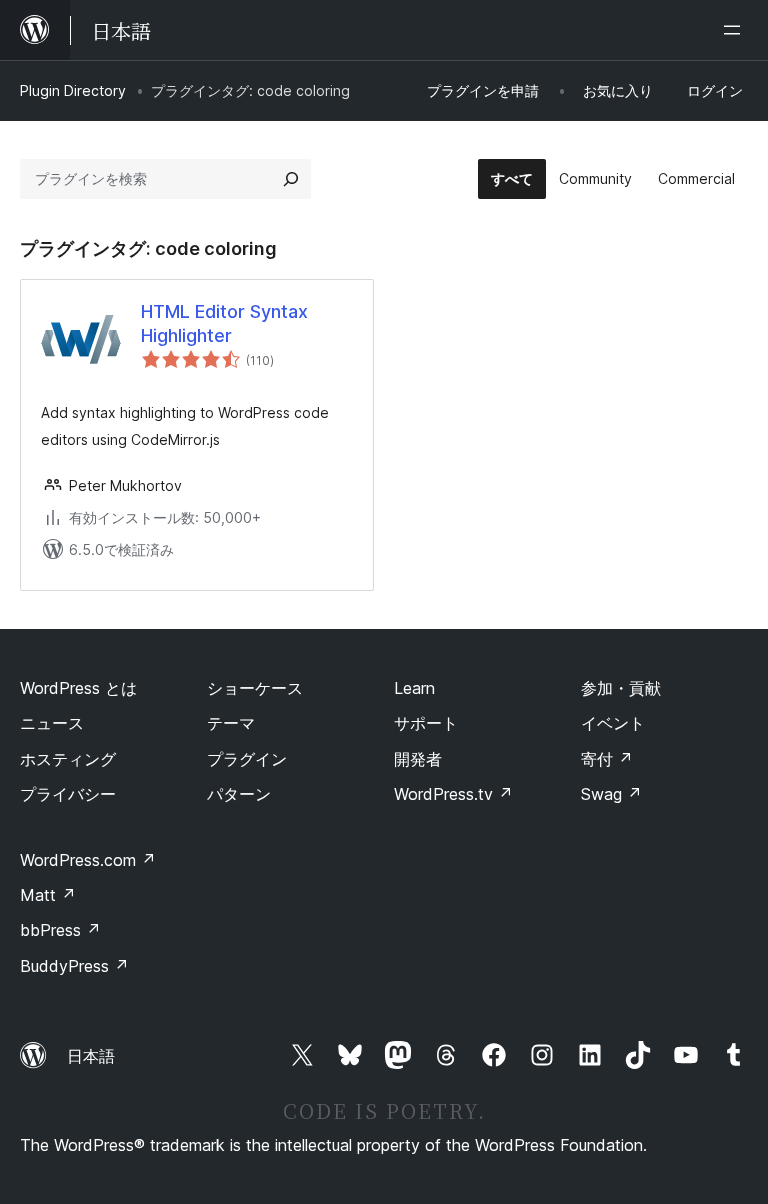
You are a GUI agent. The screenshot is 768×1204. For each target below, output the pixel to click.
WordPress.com (88, 860)
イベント (613, 723)
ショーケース (255, 688)
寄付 (607, 759)
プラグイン (247, 759)
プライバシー (68, 794)
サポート (426, 723)
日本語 (91, 1056)
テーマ (231, 723)
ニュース (52, 723)
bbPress (60, 930)
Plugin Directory (73, 90)
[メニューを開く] (736, 30)
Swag (611, 794)
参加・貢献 (621, 688)
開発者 (418, 759)
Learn (414, 688)
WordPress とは (78, 688)
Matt (48, 895)
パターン (239, 794)
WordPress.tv (453, 794)
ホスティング (68, 759)
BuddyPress (74, 966)
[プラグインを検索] (291, 179)
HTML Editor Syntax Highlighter (224, 323)
